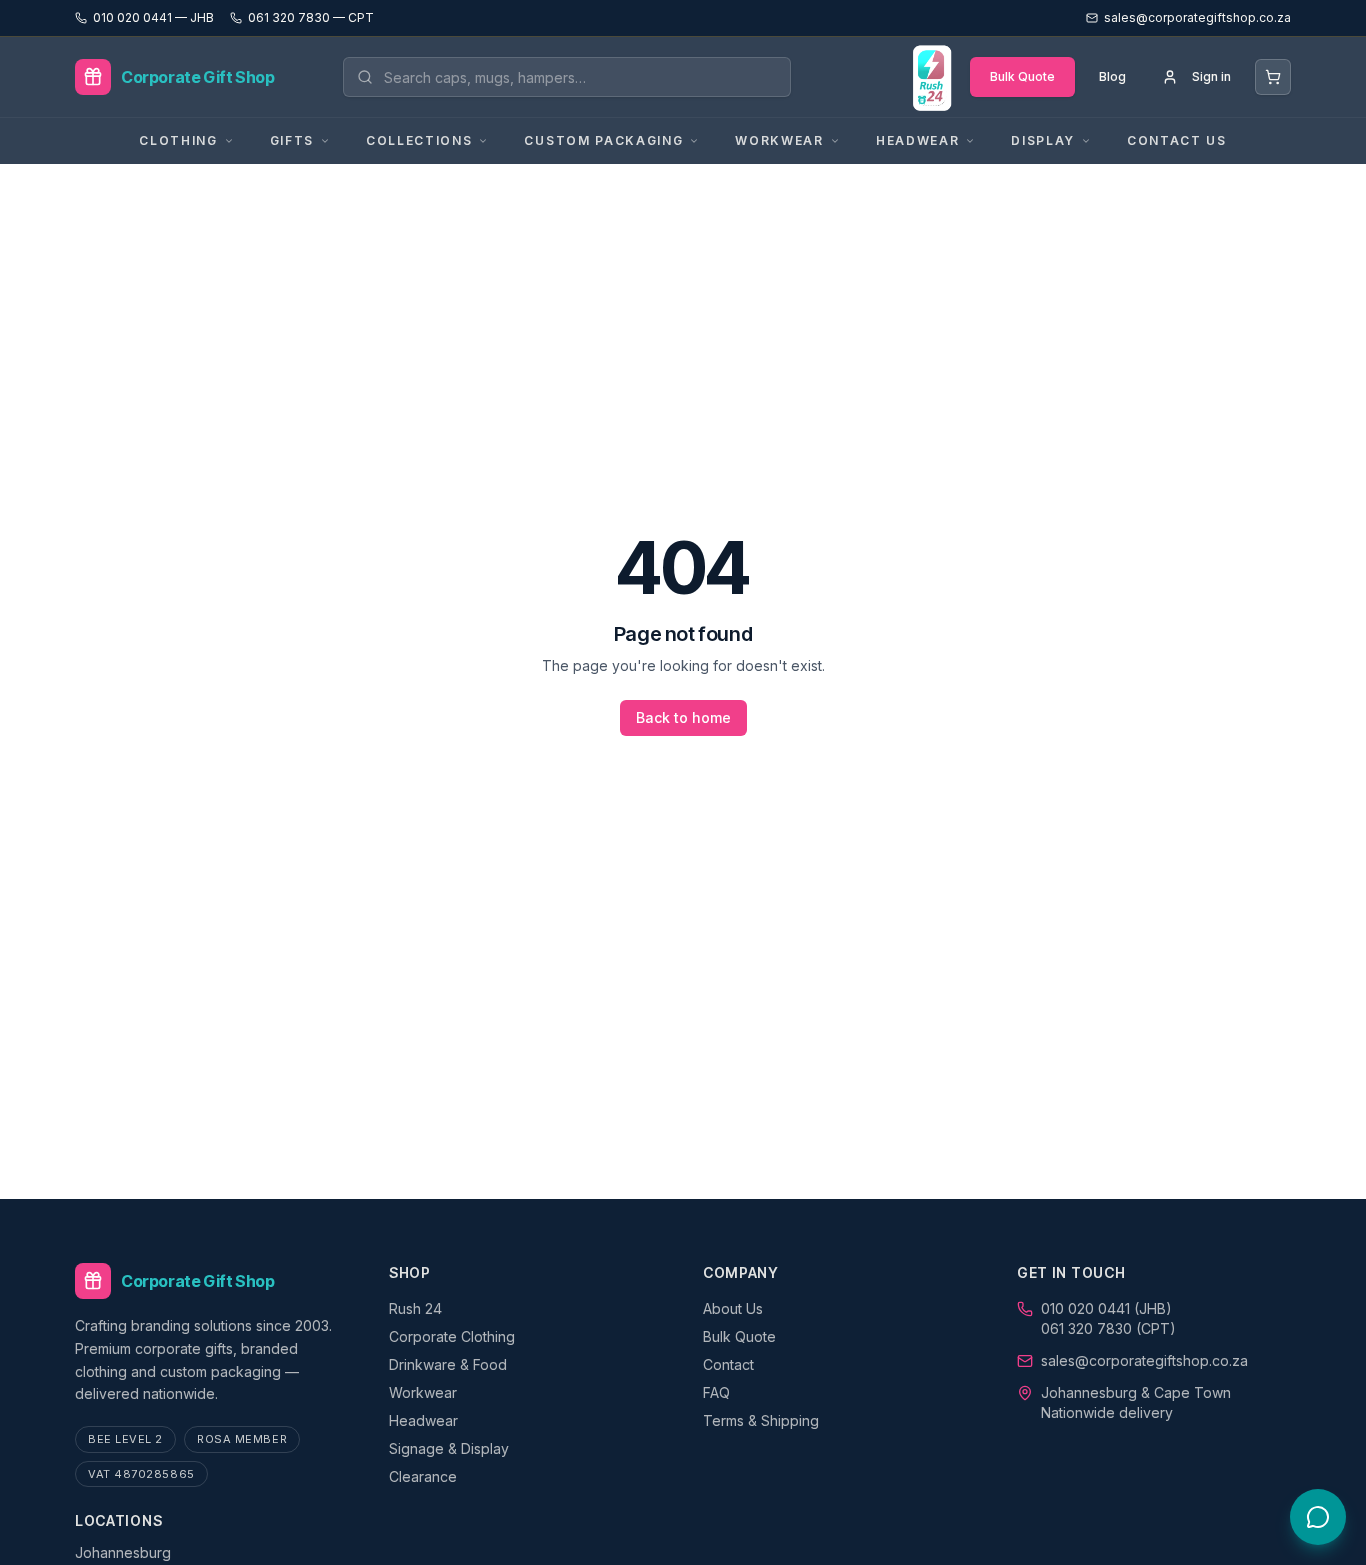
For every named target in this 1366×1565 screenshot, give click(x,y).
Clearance (423, 1476)
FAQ (716, 1392)
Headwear (423, 1420)
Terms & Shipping (761, 1420)
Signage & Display (449, 1448)
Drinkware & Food (448, 1364)
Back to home (683, 717)
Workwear (423, 1392)
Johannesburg (123, 1552)
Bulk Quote (1022, 76)
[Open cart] (1273, 77)
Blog (1112, 76)
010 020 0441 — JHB (153, 17)
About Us (733, 1308)
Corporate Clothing (452, 1336)
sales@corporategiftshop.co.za (1144, 1360)
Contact (728, 1364)
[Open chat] (1318, 1517)
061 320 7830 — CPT (311, 17)
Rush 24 (415, 1308)
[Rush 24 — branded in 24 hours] (931, 77)
